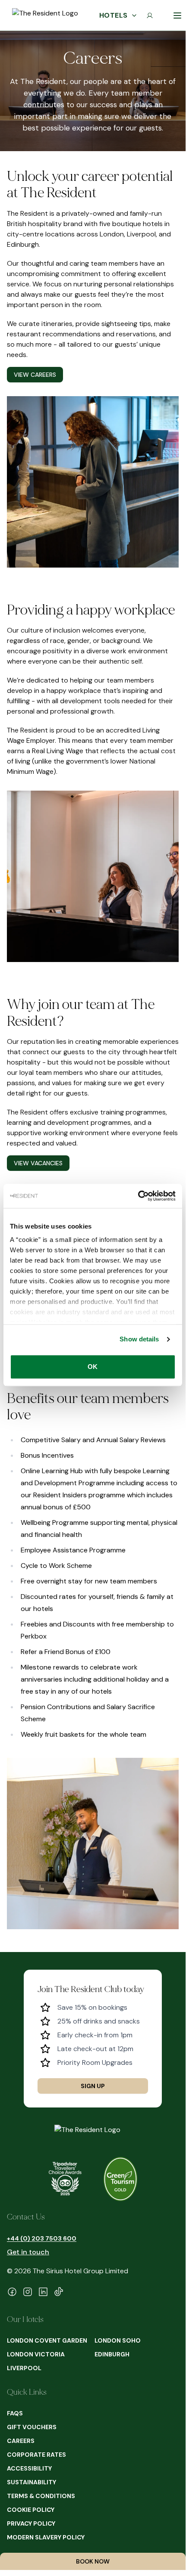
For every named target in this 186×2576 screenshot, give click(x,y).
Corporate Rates (36, 2455)
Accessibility (29, 2468)
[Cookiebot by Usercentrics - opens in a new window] (138, 1196)
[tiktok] (59, 2292)
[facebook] (12, 2292)
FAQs (15, 2413)
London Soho (118, 2340)
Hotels (113, 15)
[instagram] (28, 2292)
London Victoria (36, 2354)
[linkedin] (43, 2292)
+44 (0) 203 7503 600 (42, 2238)
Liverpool (24, 2368)
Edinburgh (112, 2354)
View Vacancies (38, 1163)
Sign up (93, 2086)
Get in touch (28, 2252)
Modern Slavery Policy (46, 2537)
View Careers (35, 375)
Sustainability (32, 2482)
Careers (21, 2441)
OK (93, 1367)
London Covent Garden (47, 2340)
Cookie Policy (31, 2510)
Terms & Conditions (41, 2496)
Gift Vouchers (32, 2427)
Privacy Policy (31, 2523)
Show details (139, 1339)
